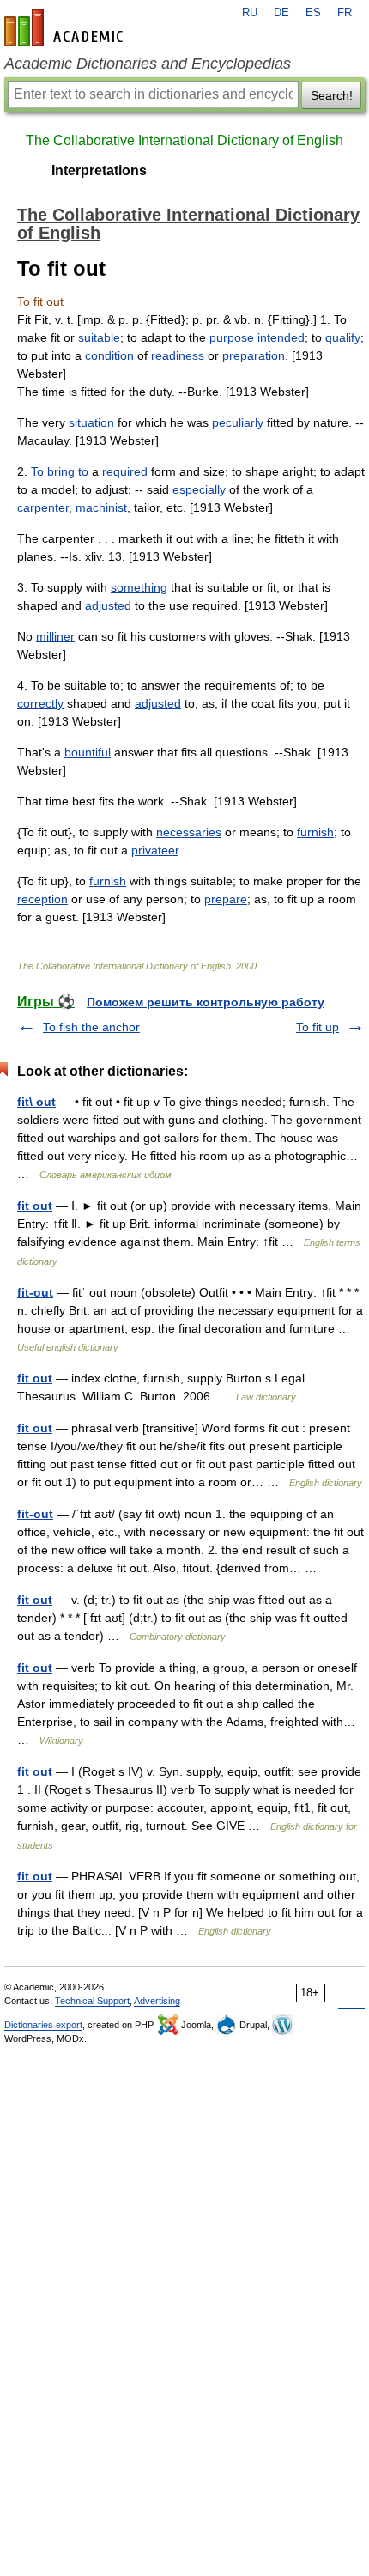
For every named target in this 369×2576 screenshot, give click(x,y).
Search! (332, 95)
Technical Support (92, 2001)
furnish (315, 832)
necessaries (189, 832)
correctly (40, 703)
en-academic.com (66, 27)
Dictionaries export (43, 2025)
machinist (101, 507)
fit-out (35, 1292)
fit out (35, 1206)
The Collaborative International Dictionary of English (184, 140)
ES (313, 13)
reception (42, 899)
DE (281, 13)
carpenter (43, 507)
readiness (178, 355)
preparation (254, 355)
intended (281, 337)
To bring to (60, 471)
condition (109, 355)
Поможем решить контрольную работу (206, 1002)
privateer (155, 850)
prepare (226, 899)
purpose (232, 337)
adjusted (108, 605)
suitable (99, 337)
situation (91, 422)
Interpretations (99, 170)
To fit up (318, 1027)
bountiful (88, 752)
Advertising (157, 2001)
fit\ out (36, 1102)
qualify (343, 337)
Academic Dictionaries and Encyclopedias (148, 64)
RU (250, 13)
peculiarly (238, 422)
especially (199, 489)
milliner (55, 636)
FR (345, 13)
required (125, 471)
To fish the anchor (91, 1027)
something (139, 587)
